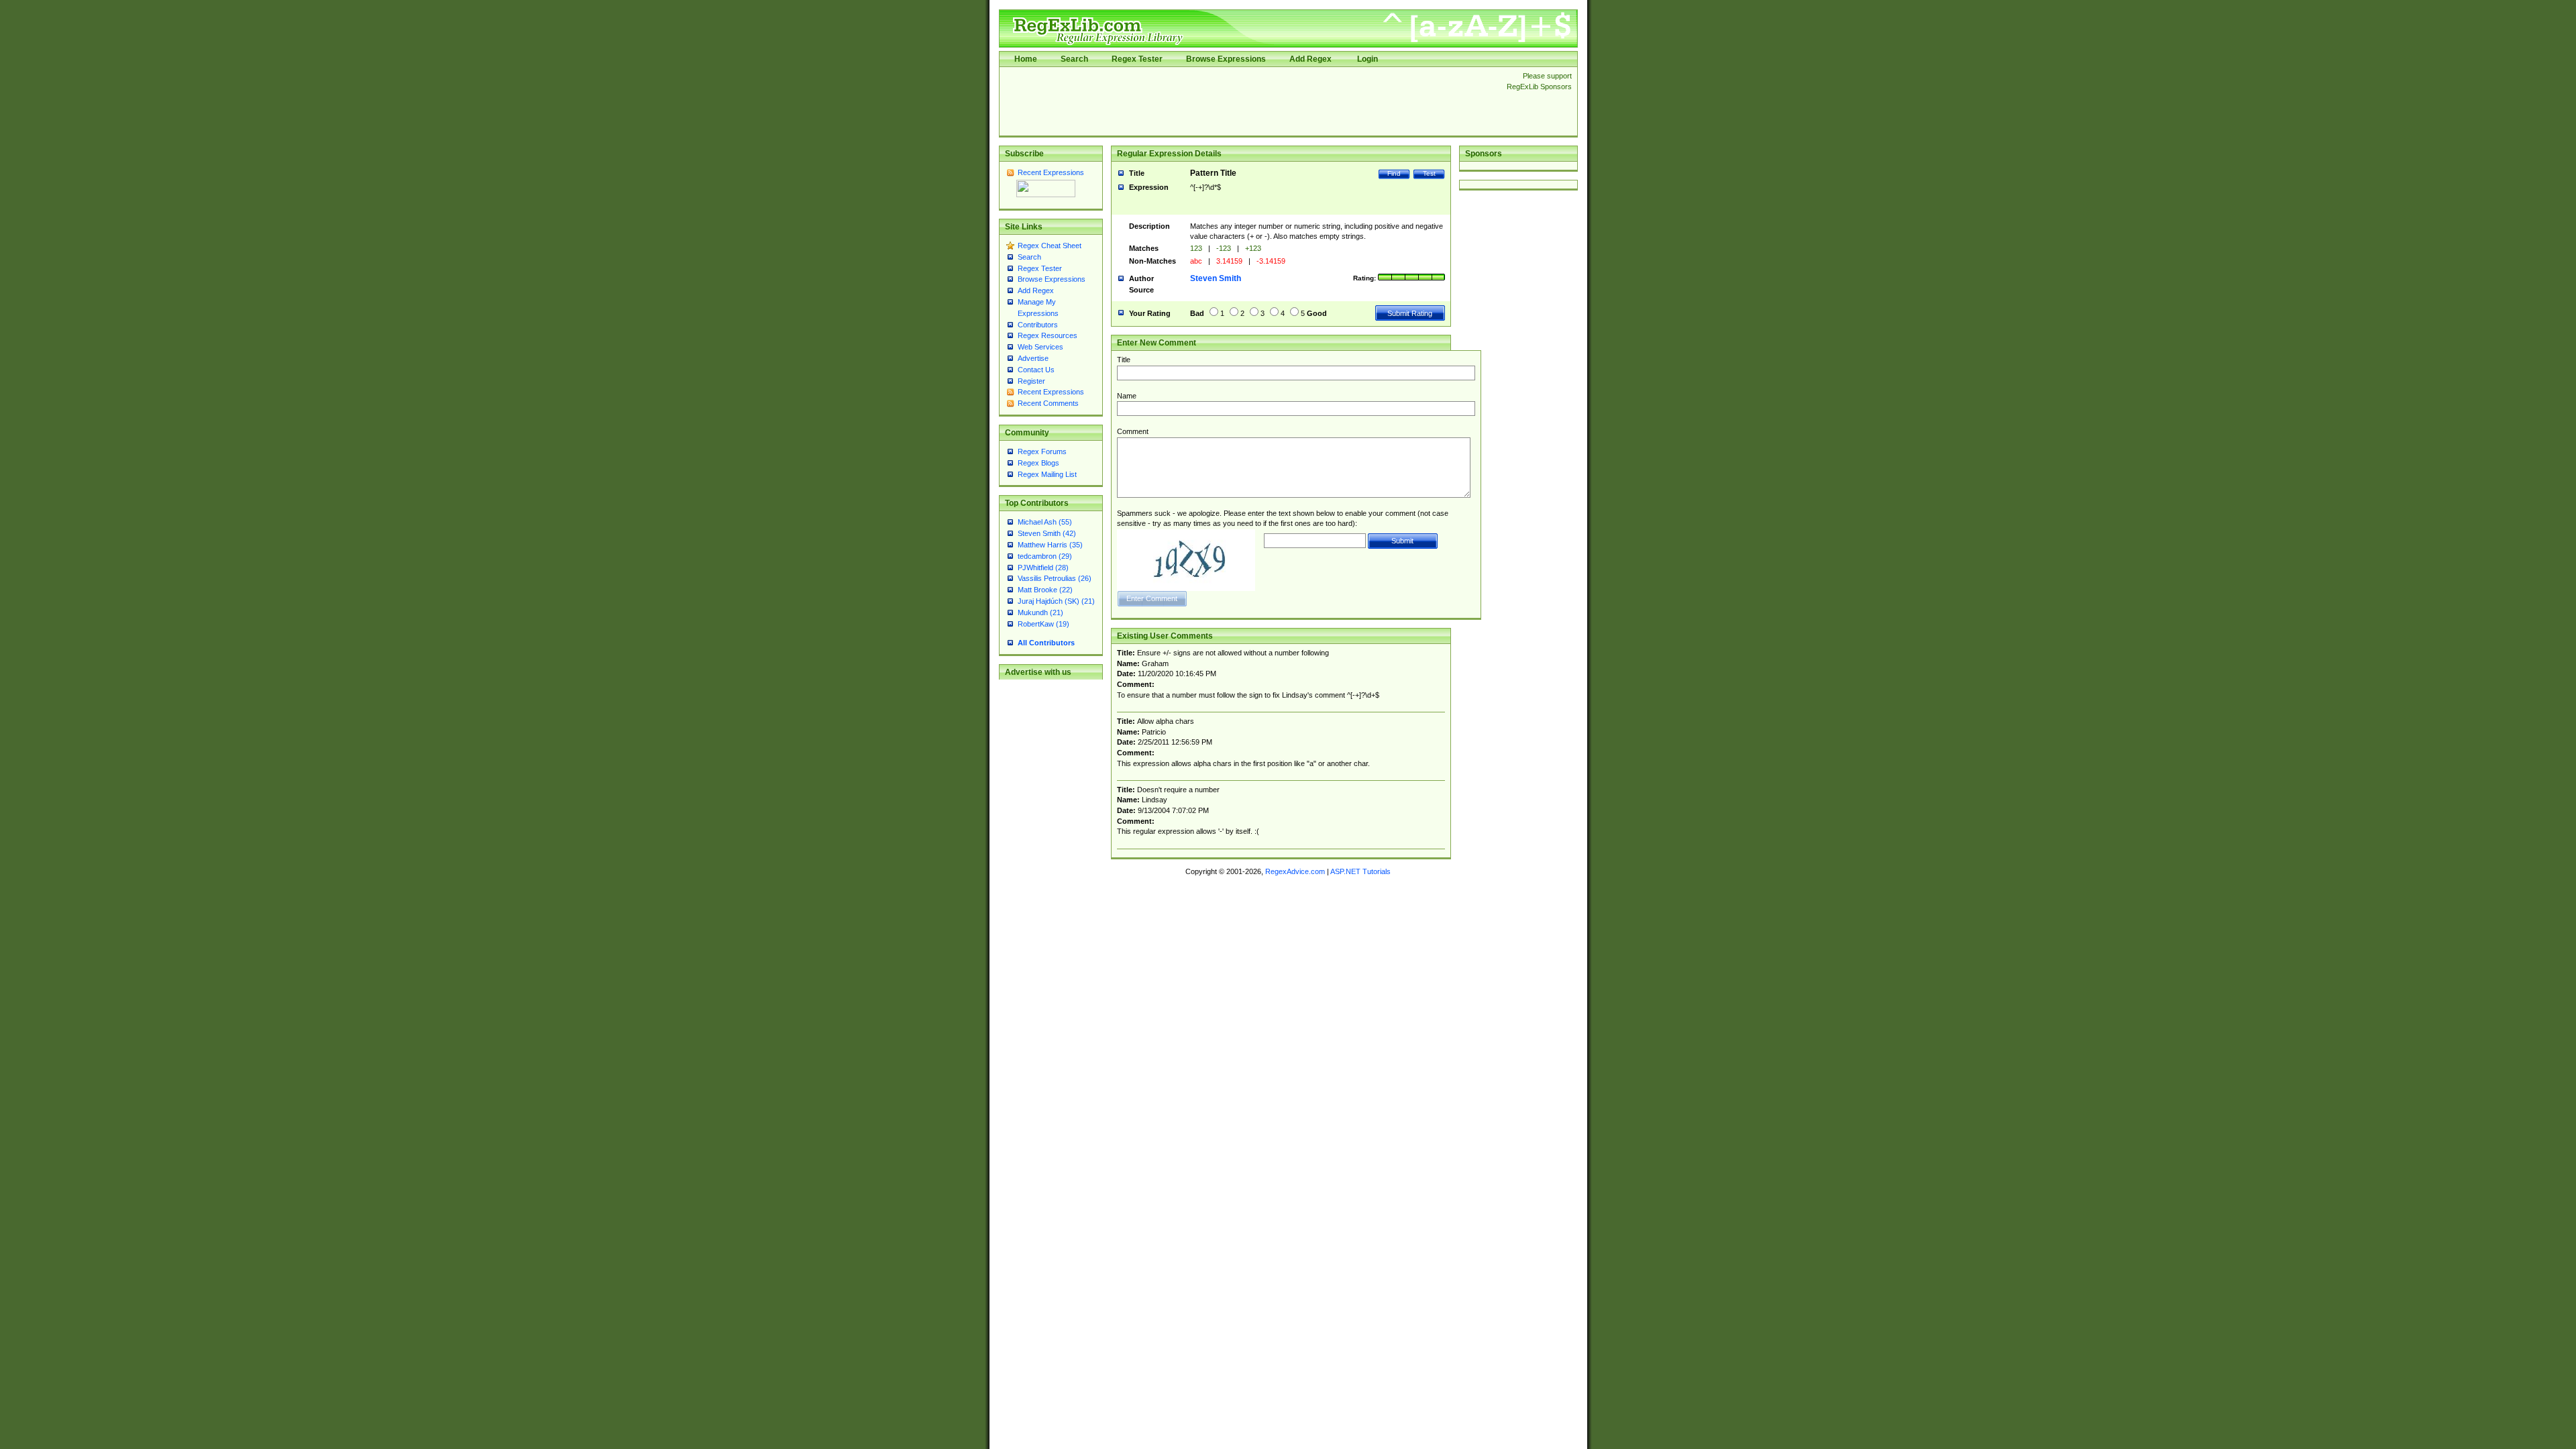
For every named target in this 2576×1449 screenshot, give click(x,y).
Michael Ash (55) (1045, 522)
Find (1394, 173)
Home (1026, 59)
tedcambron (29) (1045, 556)
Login (1367, 59)
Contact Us (1036, 370)
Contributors (1038, 325)
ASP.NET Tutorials (1360, 871)
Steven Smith (1216, 278)
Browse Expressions (1226, 59)
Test (1429, 173)
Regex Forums (1042, 451)
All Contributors (1046, 643)
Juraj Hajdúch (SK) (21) (1056, 601)
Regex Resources (1048, 335)
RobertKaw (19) (1043, 624)
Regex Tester (1137, 59)
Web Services (1040, 347)
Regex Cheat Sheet (1050, 246)
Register (1031, 381)
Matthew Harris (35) (1050, 545)
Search (1074, 59)
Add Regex (1310, 59)
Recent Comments (1048, 403)
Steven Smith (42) (1047, 533)
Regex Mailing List (1047, 474)
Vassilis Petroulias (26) (1055, 578)
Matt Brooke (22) (1045, 590)
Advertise (1033, 358)
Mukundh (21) (1040, 612)
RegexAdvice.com (1295, 871)
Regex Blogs (1038, 463)
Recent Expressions (1051, 172)
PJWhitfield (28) (1043, 568)
